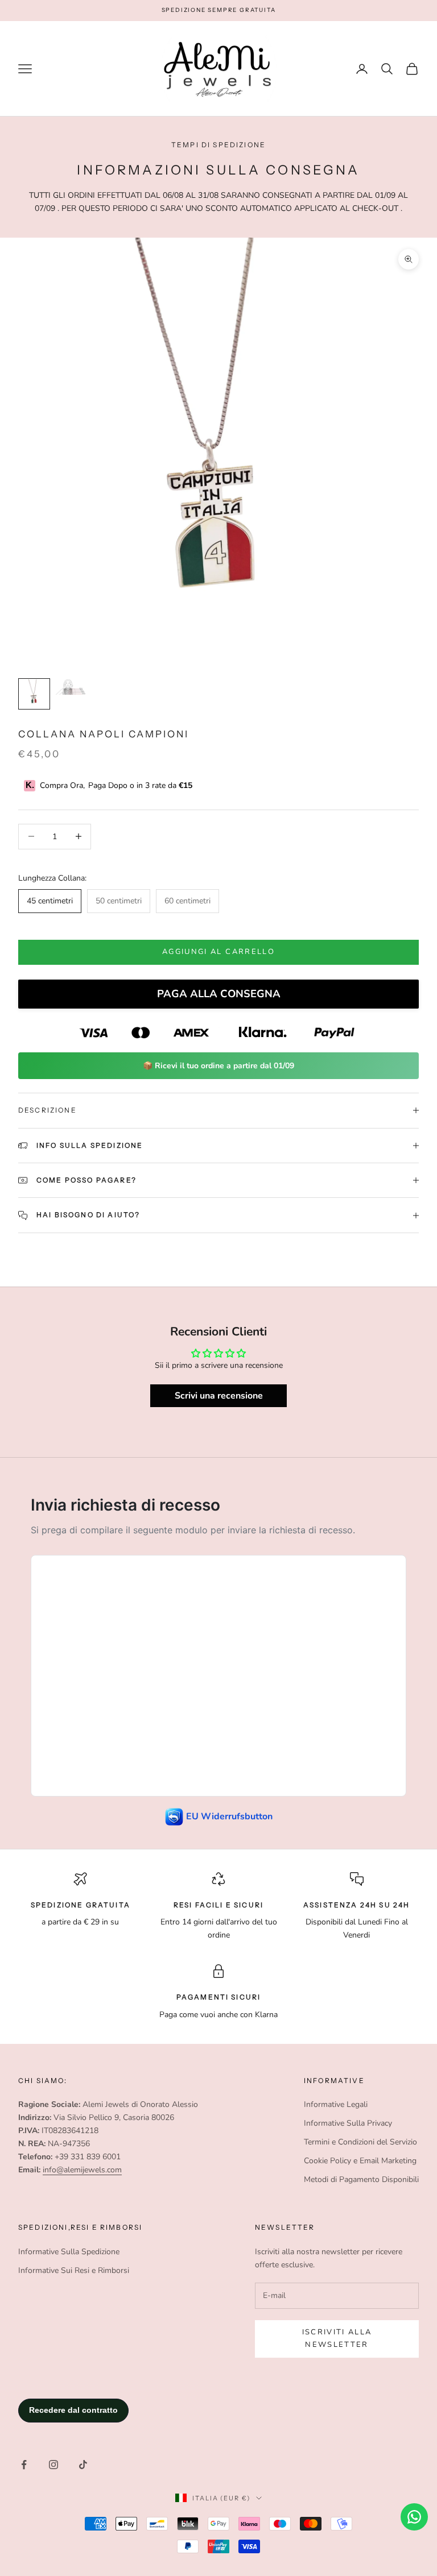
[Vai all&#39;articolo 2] (71, 687)
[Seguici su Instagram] (53, 2465)
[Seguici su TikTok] (83, 2465)
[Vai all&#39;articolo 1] (34, 694)
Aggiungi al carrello (218, 952)
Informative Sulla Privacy (348, 2123)
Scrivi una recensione (219, 1396)
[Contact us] (414, 2517)
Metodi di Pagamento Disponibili (361, 2179)
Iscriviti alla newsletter (337, 2338)
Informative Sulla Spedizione (69, 2252)
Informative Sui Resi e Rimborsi (74, 2270)
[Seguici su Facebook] (24, 2465)
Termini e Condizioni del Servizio (360, 2142)
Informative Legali (336, 2104)
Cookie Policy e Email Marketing (360, 2161)
